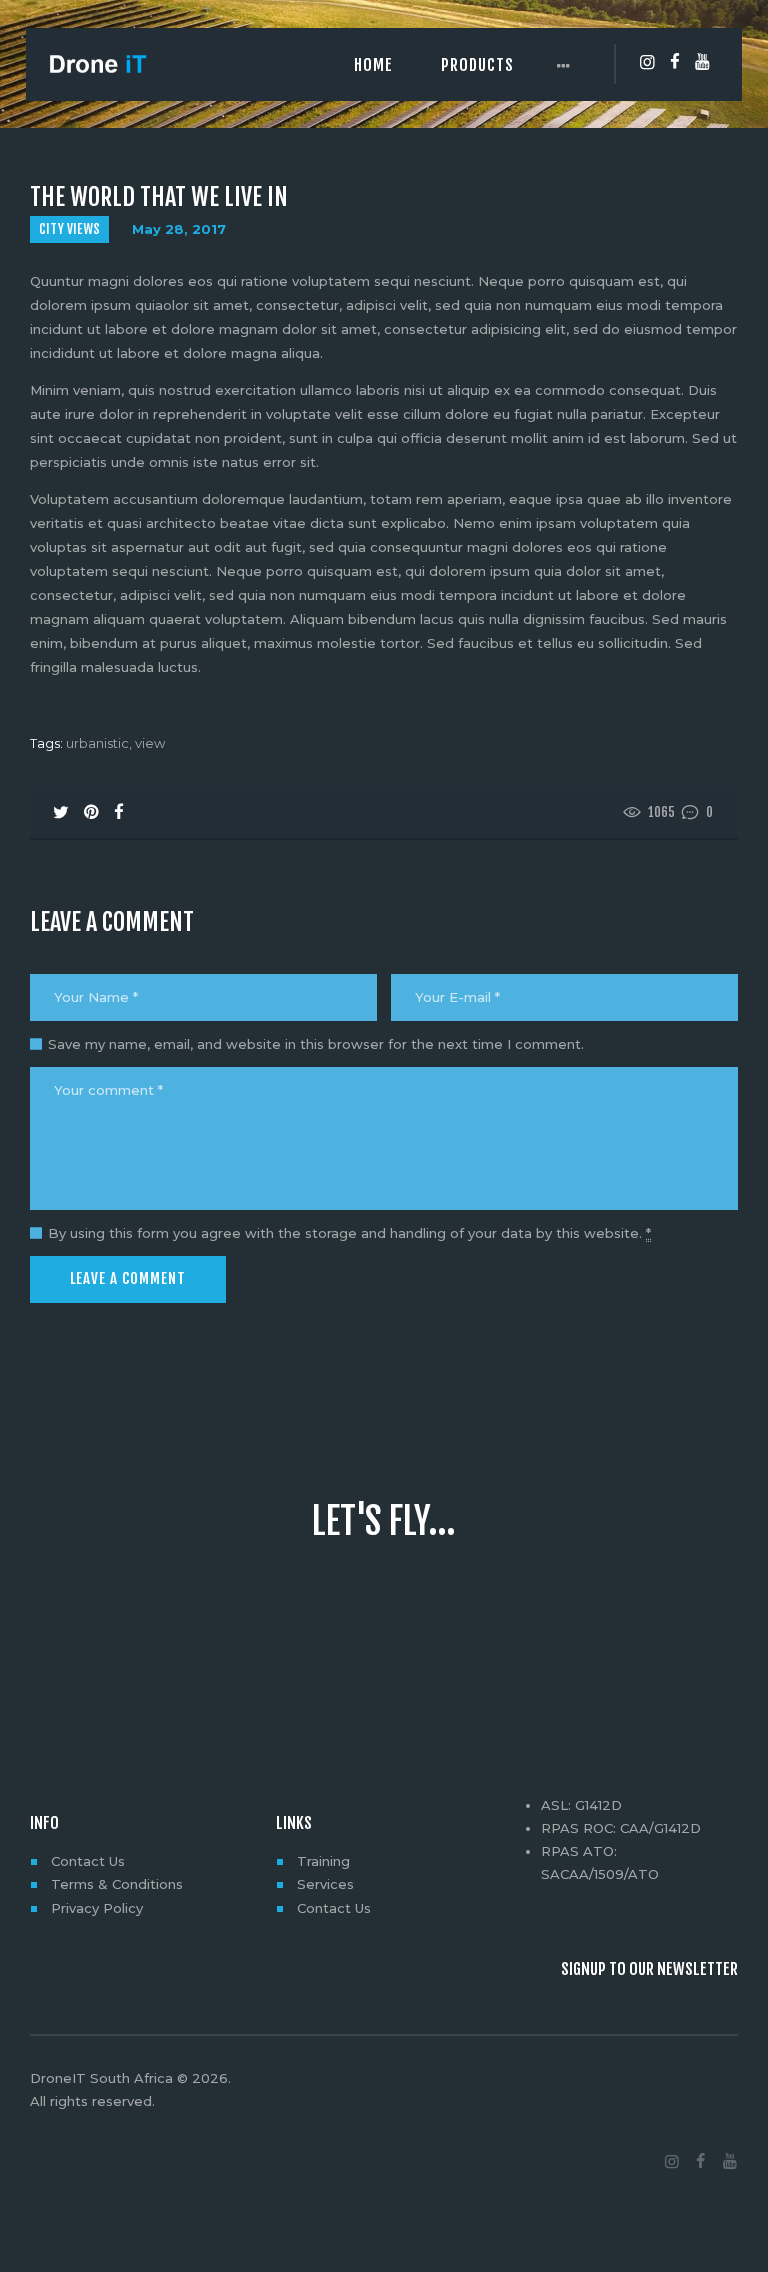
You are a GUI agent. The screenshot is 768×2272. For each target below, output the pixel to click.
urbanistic (97, 743)
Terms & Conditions (117, 1884)
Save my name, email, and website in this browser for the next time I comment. (316, 1044)
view (150, 743)
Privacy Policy (97, 1908)
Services (325, 1884)
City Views (69, 229)
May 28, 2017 (179, 229)
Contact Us (88, 1861)
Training (323, 1861)
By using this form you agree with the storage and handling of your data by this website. (349, 1233)
